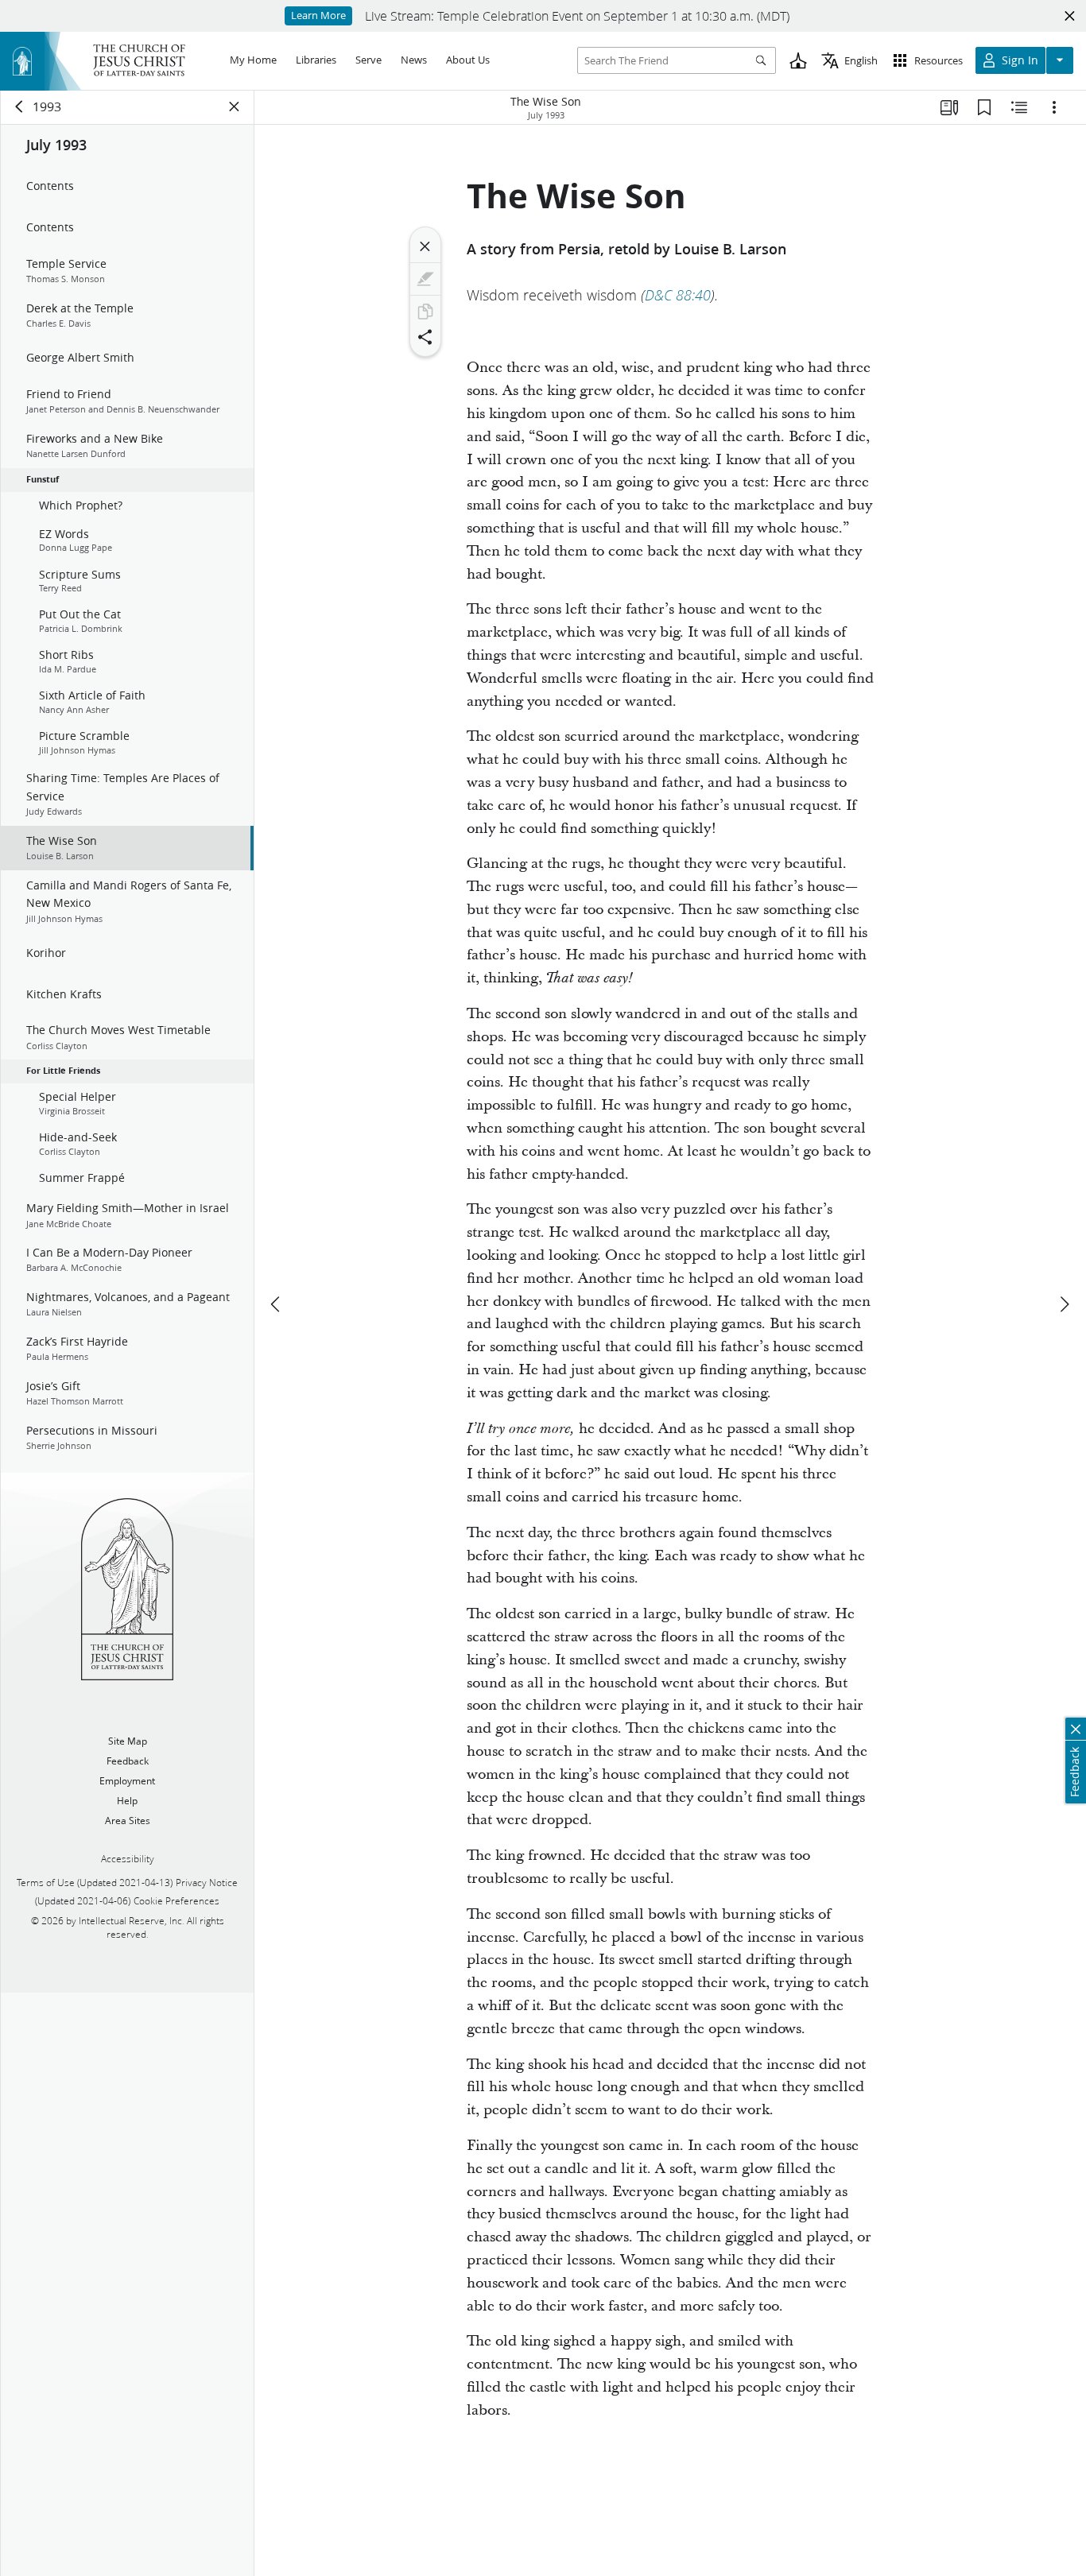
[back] (20, 107)
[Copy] (425, 312)
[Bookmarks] (984, 107)
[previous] (277, 1304)
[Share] (425, 337)
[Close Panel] (235, 107)
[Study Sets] (949, 107)
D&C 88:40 (678, 295)
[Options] (1054, 107)
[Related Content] (1019, 107)
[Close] (425, 246)
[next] (1064, 1304)
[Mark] (425, 279)
